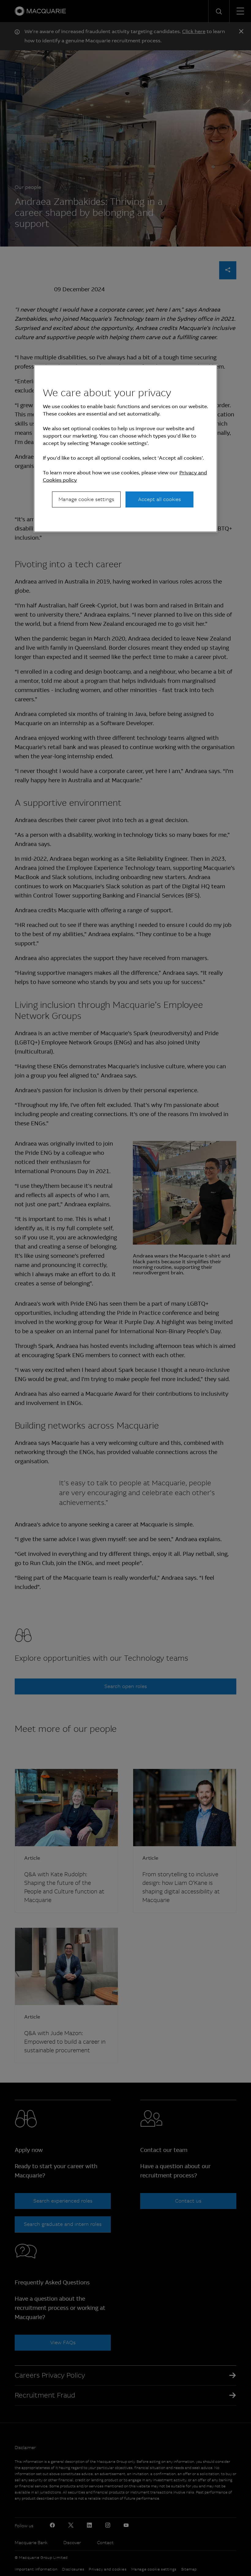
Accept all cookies (159, 499)
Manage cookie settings (86, 499)
